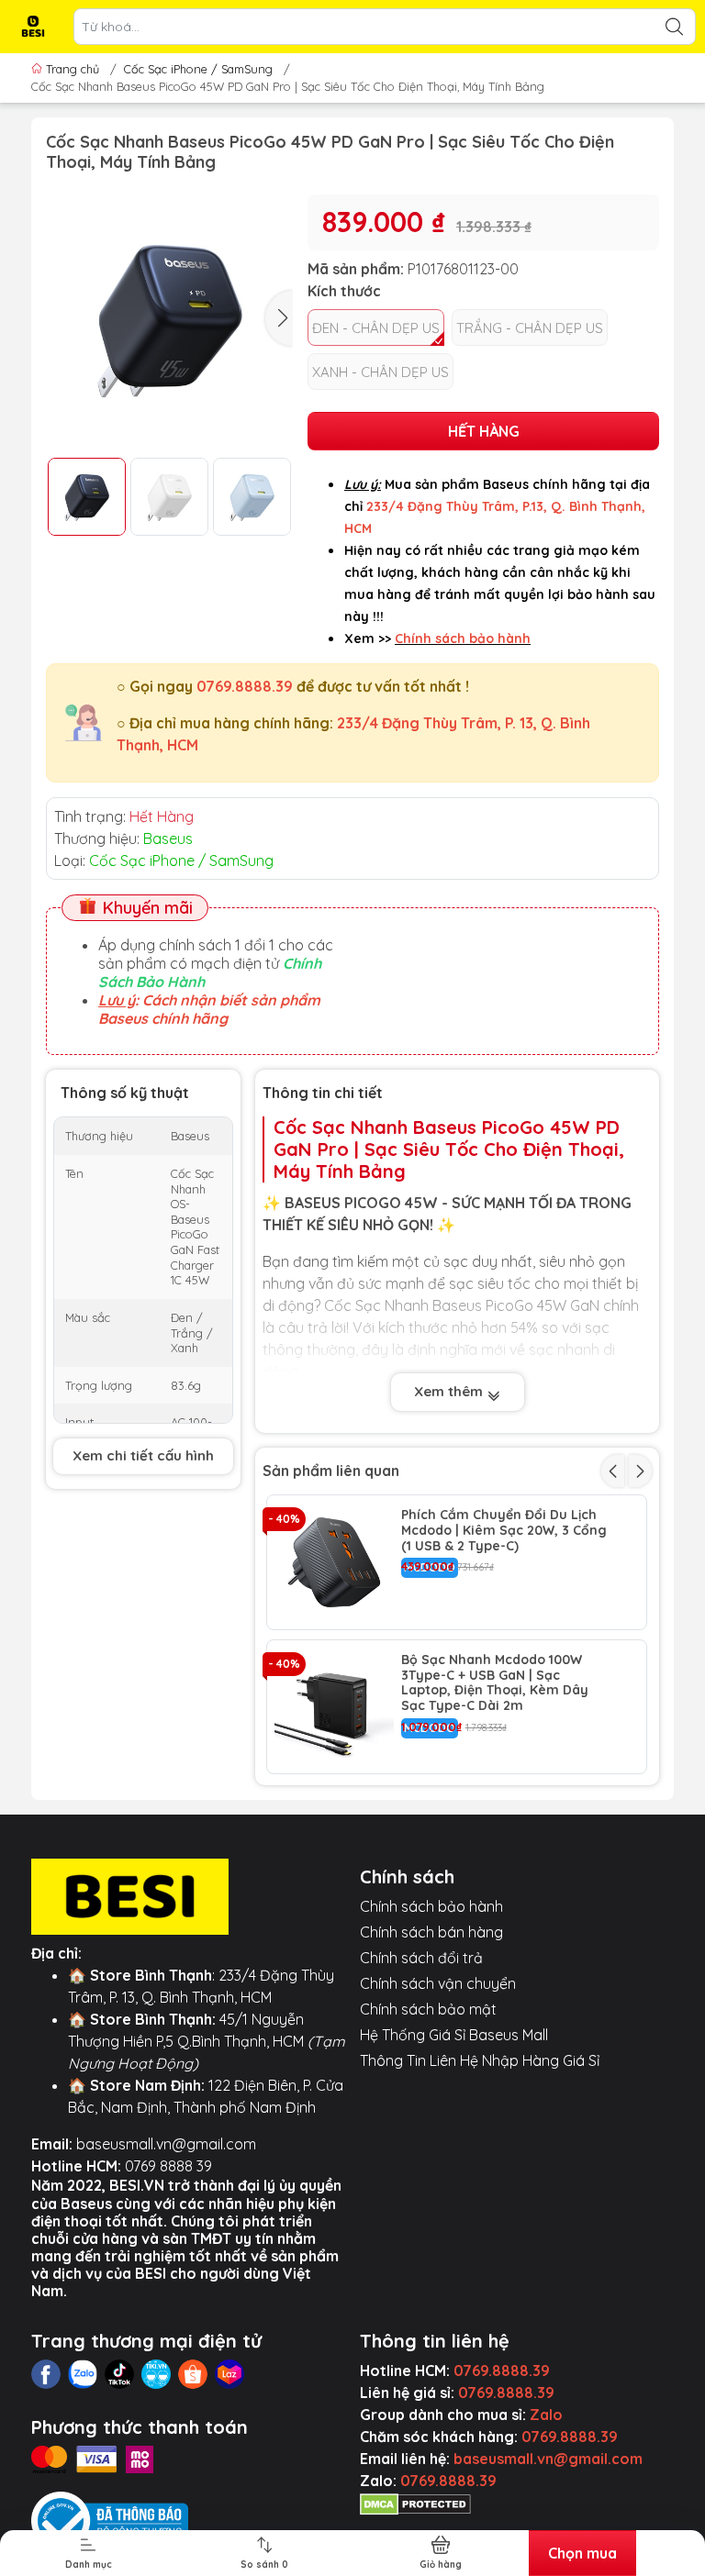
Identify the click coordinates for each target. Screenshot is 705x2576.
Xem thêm (450, 1391)
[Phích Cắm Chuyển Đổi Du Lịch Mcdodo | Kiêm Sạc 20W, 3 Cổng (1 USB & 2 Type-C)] (334, 1562)
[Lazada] (229, 2374)
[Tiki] (156, 2374)
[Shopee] (193, 2374)
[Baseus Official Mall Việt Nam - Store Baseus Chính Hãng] (33, 27)
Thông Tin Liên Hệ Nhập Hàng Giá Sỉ (480, 2060)
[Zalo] (83, 2374)
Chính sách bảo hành (431, 1906)
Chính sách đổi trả (421, 1958)
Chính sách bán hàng (431, 1932)
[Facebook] (46, 2374)
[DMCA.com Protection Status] (415, 2503)
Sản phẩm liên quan (331, 1471)
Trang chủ (73, 69)
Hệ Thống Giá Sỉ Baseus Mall (454, 2035)
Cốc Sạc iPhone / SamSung (198, 69)
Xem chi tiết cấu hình (143, 1455)
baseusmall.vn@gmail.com (166, 2144)
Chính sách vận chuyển (438, 1983)
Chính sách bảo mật (428, 2009)
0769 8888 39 (168, 2166)
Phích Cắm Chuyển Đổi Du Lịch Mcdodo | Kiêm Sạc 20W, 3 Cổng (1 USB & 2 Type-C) (504, 1530)
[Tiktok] (119, 2374)
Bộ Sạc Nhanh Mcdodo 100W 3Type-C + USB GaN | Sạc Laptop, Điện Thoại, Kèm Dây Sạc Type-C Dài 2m (495, 1683)
